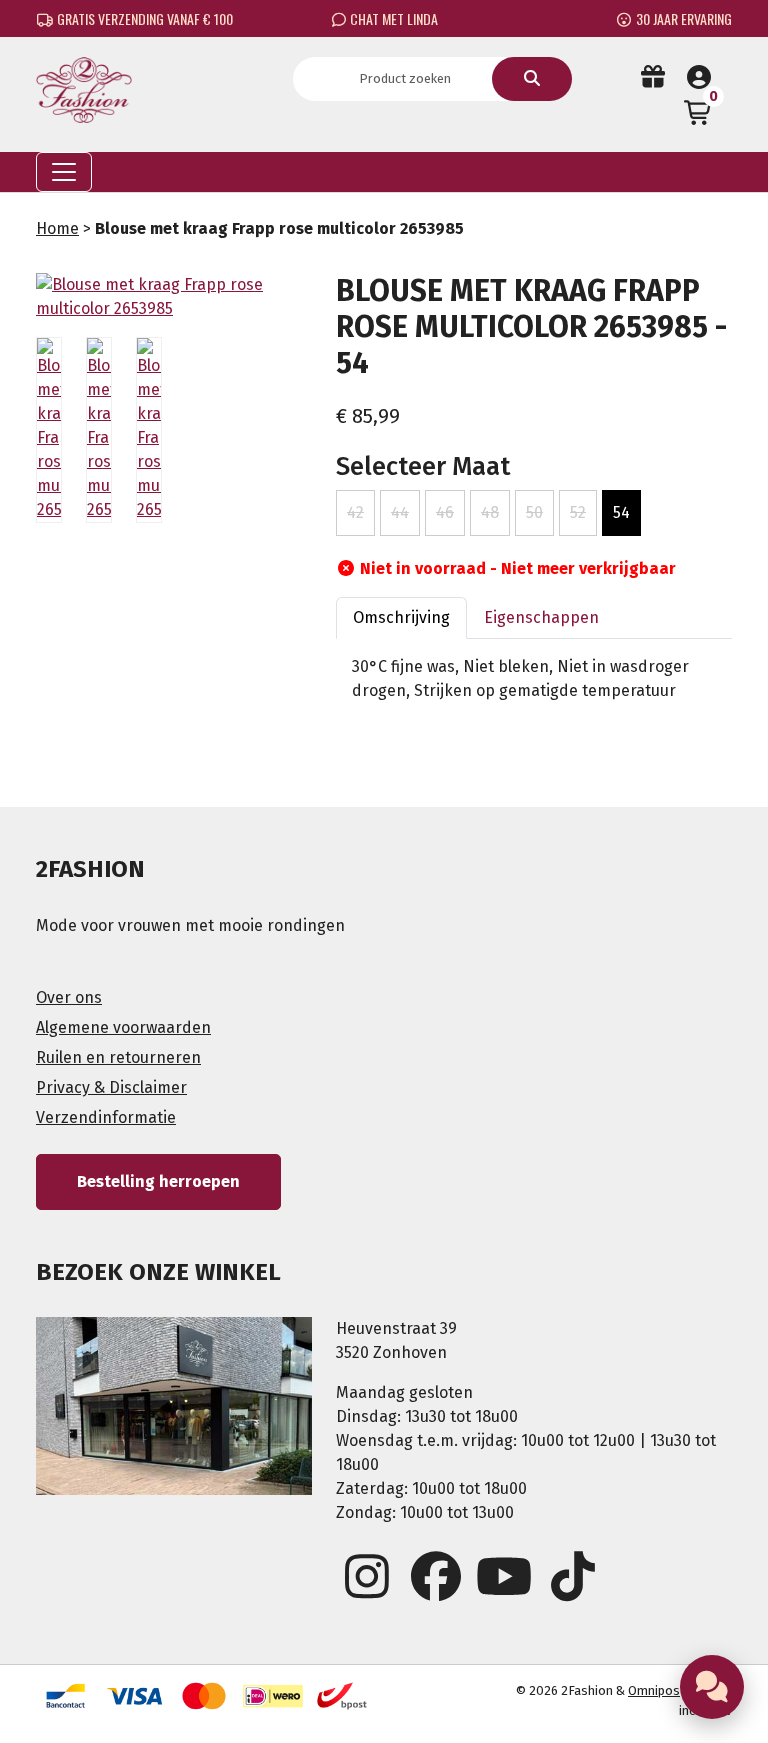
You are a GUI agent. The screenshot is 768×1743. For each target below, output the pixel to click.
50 (534, 512)
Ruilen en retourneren (118, 1057)
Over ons (69, 997)
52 (578, 512)
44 (400, 512)
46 (445, 512)
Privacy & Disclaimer (111, 1087)
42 (355, 512)
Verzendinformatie (106, 1117)
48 (490, 512)
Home (57, 228)
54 (621, 512)
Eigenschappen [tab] (541, 617)
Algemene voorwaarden (123, 1027)
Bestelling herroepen (158, 1181)
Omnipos (654, 1690)
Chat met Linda (392, 18)
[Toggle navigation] (64, 172)
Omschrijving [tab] (401, 617)
